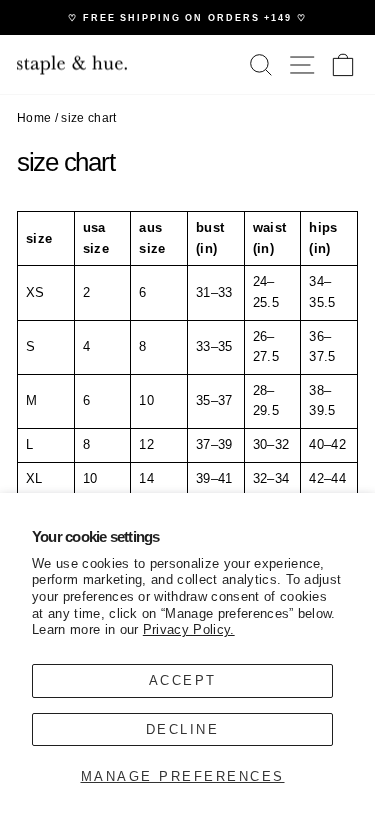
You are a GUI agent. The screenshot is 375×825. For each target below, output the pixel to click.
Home (34, 118)
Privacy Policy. (189, 629)
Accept (183, 680)
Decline (183, 729)
